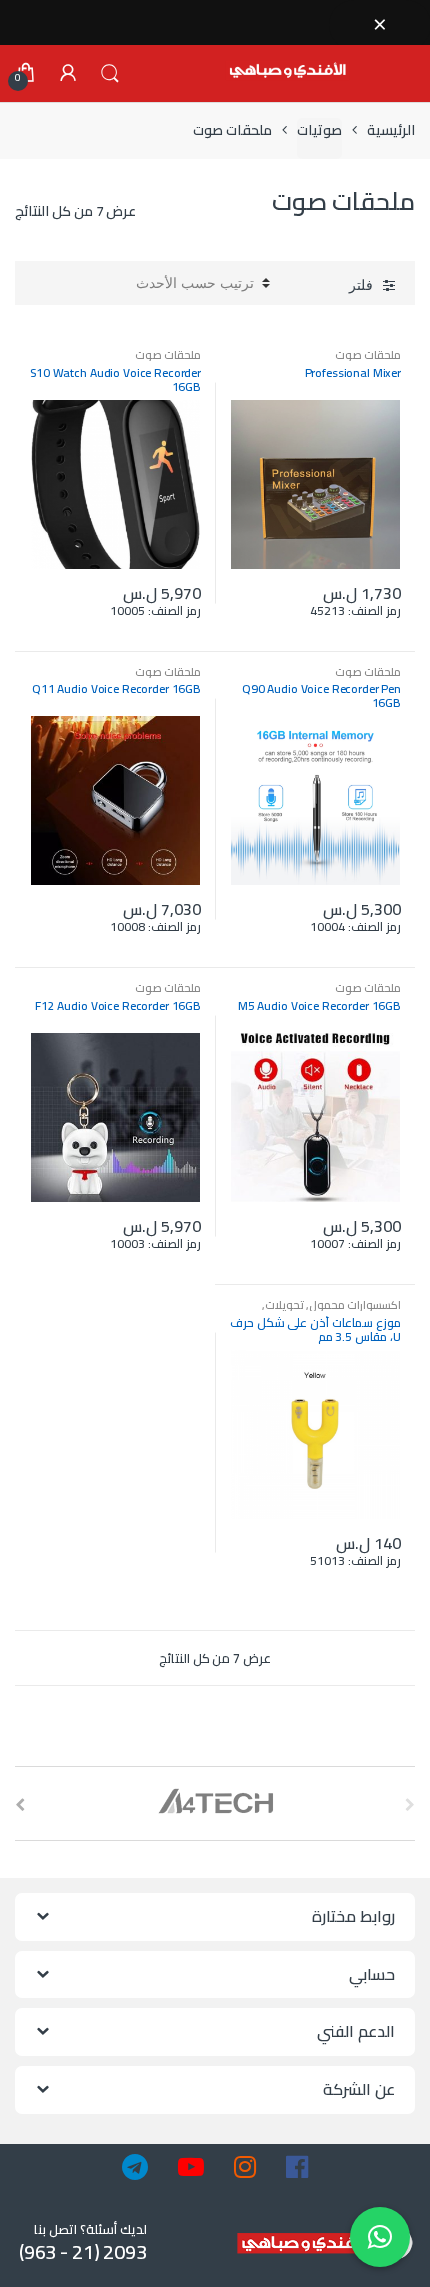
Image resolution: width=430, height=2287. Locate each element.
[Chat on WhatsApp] (380, 2237)
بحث (110, 74)
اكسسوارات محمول (355, 1304)
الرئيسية (391, 130)
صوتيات (319, 130)
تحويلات (284, 1304)
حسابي (68, 74)
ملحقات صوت (368, 354)
